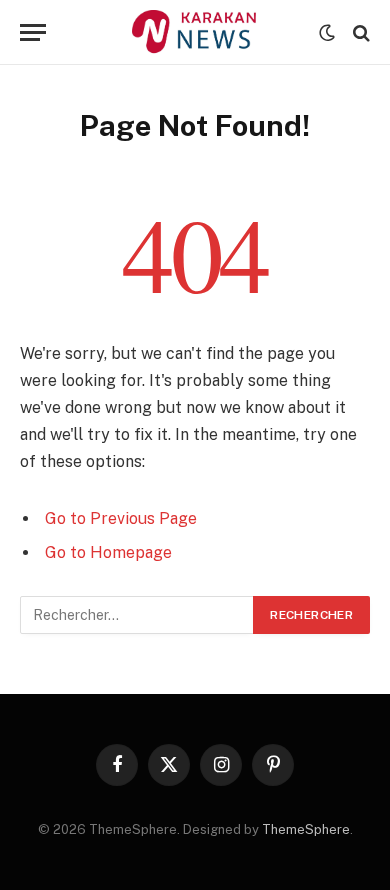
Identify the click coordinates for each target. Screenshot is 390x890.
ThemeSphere (306, 829)
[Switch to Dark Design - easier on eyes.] (327, 33)
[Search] (359, 32)
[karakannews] (195, 32)
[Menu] (33, 32)
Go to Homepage (108, 552)
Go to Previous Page (121, 518)
